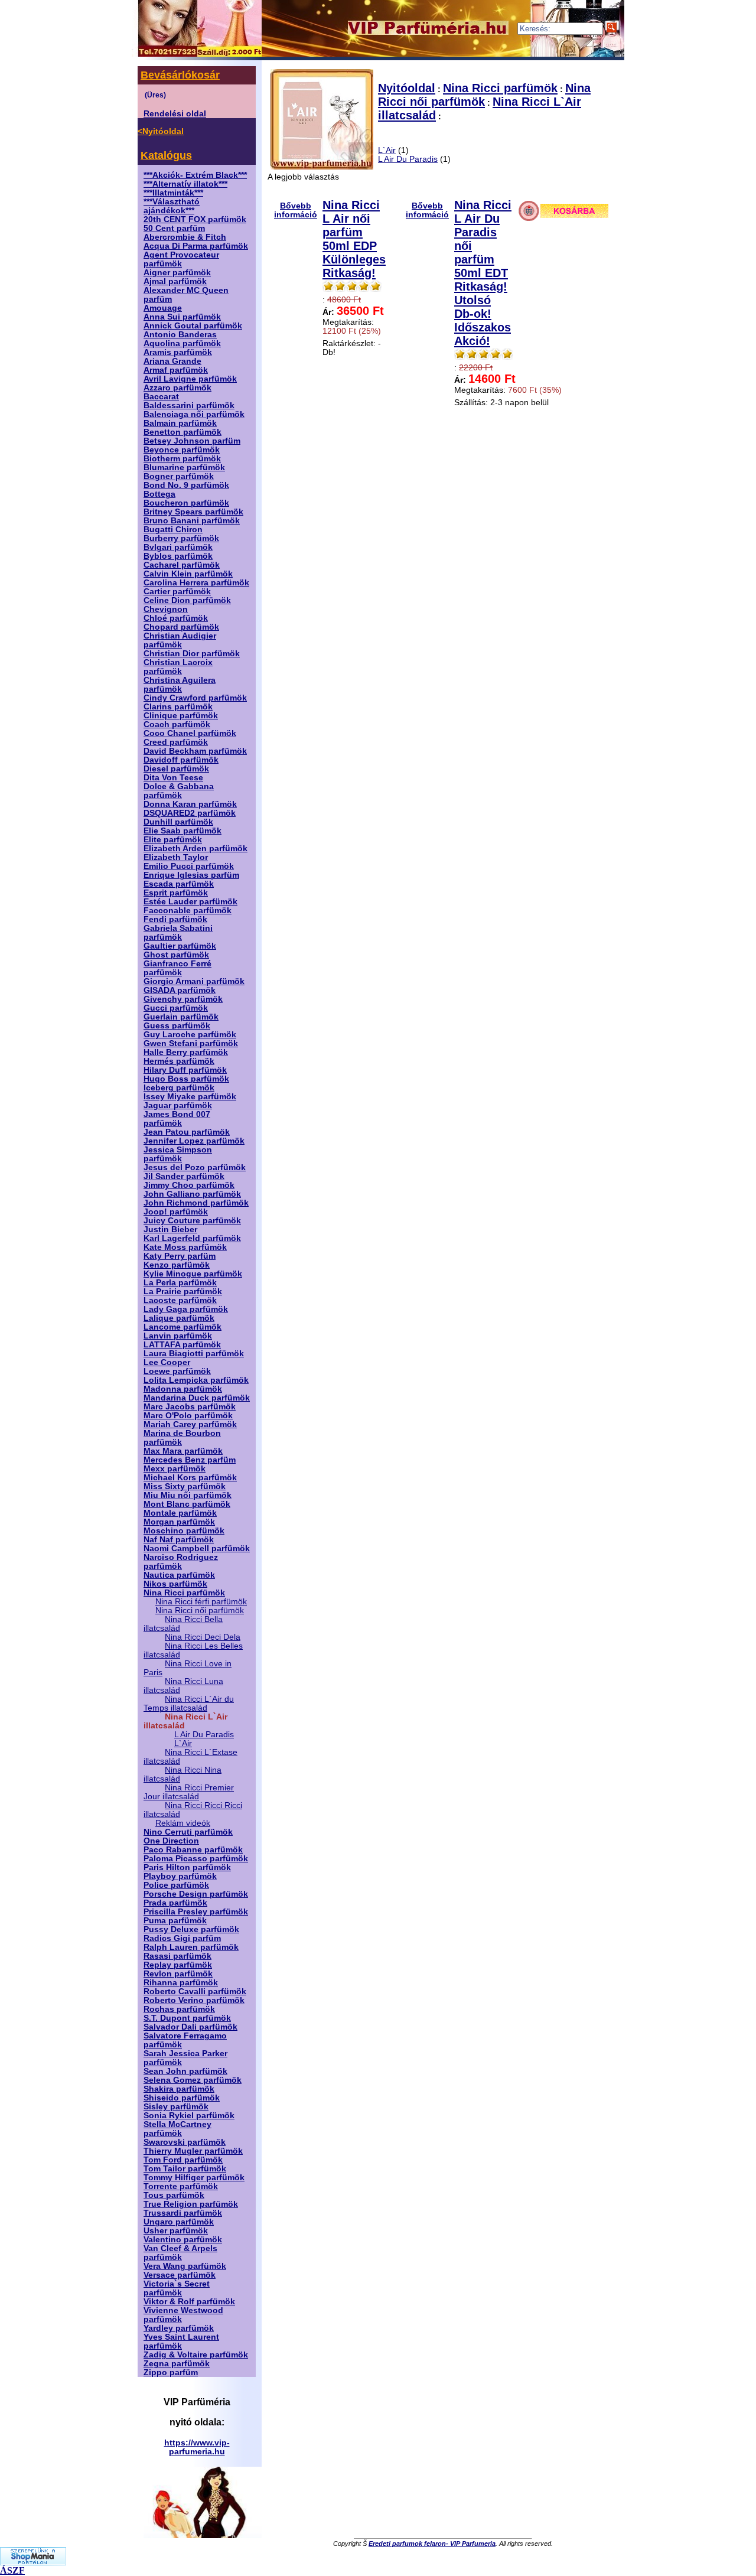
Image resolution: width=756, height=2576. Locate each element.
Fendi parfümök (175, 919)
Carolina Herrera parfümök (196, 583)
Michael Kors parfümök (190, 1478)
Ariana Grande (172, 361)
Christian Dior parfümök (192, 654)
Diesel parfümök (176, 769)
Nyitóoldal (407, 88)
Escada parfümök (179, 884)
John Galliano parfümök (192, 1194)
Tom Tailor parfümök (185, 2169)
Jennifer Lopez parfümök (194, 1141)
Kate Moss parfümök (185, 1247)
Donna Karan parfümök (190, 804)
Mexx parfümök (175, 1469)
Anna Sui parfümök (182, 317)
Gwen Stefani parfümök (191, 1043)
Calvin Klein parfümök (188, 574)
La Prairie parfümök (183, 1292)
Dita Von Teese (173, 778)
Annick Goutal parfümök (193, 326)
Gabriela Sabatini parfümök (178, 933)
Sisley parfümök (176, 2107)
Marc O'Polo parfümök (188, 1416)
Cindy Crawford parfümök (195, 698)
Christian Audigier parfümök (180, 640)
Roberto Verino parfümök (194, 2000)
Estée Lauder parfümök (190, 902)
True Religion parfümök (191, 2204)
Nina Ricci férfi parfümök (201, 1602)
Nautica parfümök (179, 1575)
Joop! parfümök (176, 1212)
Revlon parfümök (178, 1974)
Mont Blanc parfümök (187, 1504)
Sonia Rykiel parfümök (189, 2116)
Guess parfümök (177, 1026)
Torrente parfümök (181, 2186)
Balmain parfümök (180, 423)
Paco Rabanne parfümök (193, 1850)
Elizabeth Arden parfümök (195, 849)
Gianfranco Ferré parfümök (177, 968)
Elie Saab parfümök (183, 831)
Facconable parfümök (188, 911)
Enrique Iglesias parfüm (191, 875)
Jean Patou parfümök (187, 1132)
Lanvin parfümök (178, 1336)
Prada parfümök (175, 1903)
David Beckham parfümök (195, 751)
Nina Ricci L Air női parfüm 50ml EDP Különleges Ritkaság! (354, 239)
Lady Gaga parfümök (186, 1309)
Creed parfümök (176, 742)
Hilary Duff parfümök (185, 1070)
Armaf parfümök (176, 370)
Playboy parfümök (180, 1876)
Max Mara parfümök (183, 1451)
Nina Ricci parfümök (184, 1593)
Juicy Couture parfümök (192, 1221)
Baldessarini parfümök (189, 406)
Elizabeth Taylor (176, 857)
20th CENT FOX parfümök (195, 219)
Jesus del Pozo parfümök (195, 1167)
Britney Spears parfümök (193, 512)
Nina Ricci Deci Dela (203, 1637)
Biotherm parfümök (182, 459)
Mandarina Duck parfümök (197, 1398)
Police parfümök (176, 1885)
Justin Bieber (170, 1230)
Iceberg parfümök (179, 1088)
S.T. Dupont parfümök (187, 2018)
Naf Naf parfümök (179, 1540)
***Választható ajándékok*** (172, 206)
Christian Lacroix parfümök (178, 667)
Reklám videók (183, 1823)
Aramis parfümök (178, 352)
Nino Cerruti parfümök (188, 1832)
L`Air (183, 1743)
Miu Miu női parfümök (188, 1495)
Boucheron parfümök (186, 503)
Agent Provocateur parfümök (181, 259)
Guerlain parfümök (181, 1017)
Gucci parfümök (176, 1008)
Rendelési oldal (175, 114)
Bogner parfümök (179, 476)
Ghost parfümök (176, 955)
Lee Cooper (167, 1362)
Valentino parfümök (183, 2240)
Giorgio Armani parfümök (194, 981)
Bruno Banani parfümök (192, 521)
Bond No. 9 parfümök (186, 485)
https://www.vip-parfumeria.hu (197, 2447)
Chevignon (166, 609)
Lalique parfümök (179, 1318)
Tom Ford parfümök (183, 2160)
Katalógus (166, 155)
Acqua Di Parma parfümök (196, 246)
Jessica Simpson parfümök (178, 1154)
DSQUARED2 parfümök (190, 813)
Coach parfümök (177, 724)
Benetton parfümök (183, 432)
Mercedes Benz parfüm (190, 1460)
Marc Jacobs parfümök (190, 1407)
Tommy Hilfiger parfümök (194, 2178)
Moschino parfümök (184, 1531)
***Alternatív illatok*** (185, 184)
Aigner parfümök (177, 273)
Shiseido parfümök (182, 2098)
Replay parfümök (178, 1965)
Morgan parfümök (179, 1522)
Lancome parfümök (183, 1327)
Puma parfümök (175, 1921)
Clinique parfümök (181, 716)
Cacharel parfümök (182, 565)
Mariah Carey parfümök (190, 1424)
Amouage (163, 308)
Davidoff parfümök (181, 760)
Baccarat (161, 397)
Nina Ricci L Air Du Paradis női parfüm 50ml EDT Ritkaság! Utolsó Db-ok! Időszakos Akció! (483, 273)
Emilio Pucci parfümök (189, 866)
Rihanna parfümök (181, 1983)
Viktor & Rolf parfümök (189, 2302)
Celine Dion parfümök (187, 600)
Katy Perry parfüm (180, 1256)
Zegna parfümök (177, 2364)
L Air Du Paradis (204, 1735)
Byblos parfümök (178, 556)
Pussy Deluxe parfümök (191, 1929)
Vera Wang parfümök (185, 2266)
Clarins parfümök (178, 707)
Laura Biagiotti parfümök (194, 1354)
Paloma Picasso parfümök (196, 1859)
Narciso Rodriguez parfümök (181, 1562)
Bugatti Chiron (173, 530)
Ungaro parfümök (179, 2222)
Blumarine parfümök (184, 468)
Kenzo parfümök (177, 1265)
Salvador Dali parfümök (190, 2027)
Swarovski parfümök (185, 2142)
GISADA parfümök (180, 990)
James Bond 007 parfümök (177, 1119)
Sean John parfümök (185, 2071)
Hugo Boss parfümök (186, 1079)
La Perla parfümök (180, 1283)
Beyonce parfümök (182, 450)
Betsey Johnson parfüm (192, 441)
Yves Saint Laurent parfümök (181, 2341)
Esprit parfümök (176, 893)
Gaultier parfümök (180, 946)
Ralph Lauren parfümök (191, 1947)
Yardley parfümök (179, 2328)
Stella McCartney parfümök (177, 2129)
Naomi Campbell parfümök (197, 1548)
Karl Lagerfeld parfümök (192, 1238)
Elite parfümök (173, 840)
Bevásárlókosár (180, 75)
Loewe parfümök (177, 1371)
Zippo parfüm (171, 2373)
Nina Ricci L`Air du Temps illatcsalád (189, 1704)
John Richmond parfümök (196, 1203)
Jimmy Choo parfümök (189, 1185)
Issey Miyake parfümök (190, 1097)
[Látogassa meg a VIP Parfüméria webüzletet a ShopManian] (33, 2562)
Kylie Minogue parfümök (193, 1274)
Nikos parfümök (175, 1584)
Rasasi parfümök (177, 1956)
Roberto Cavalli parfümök (195, 1992)
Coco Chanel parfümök (190, 733)
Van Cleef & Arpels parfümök (180, 2253)
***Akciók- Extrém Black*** (195, 175)
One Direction (171, 1841)
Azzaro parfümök (177, 388)
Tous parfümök (174, 2195)
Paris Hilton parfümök (187, 1867)
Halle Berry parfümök (186, 1052)
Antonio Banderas (180, 335)
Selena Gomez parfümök (193, 2080)
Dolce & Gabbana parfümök (179, 791)
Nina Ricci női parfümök (200, 1611)
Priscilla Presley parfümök (196, 1912)
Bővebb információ (296, 210)
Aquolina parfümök (182, 343)
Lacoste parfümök (180, 1300)
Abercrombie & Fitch (185, 237)
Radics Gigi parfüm (182, 1938)
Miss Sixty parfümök (185, 1486)
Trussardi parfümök (183, 2213)
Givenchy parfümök (183, 999)
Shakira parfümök (179, 2089)
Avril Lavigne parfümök (190, 379)
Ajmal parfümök (175, 281)
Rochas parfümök (179, 2009)
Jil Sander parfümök (184, 1176)
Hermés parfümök (179, 1061)
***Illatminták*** (173, 193)
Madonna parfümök (183, 1389)
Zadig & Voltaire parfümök (196, 2355)
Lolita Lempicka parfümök (196, 1380)
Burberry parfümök (181, 538)
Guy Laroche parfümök (190, 1035)
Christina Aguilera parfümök (180, 685)
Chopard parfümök (181, 627)
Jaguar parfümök (178, 1105)
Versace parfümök (180, 2275)
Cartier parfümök (177, 592)
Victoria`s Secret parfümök (177, 2288)
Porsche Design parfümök (196, 1894)
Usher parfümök (176, 2231)
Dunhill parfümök (178, 822)
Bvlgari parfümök (178, 547)
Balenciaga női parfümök (194, 414)
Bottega (159, 494)
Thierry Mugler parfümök (193, 2151)
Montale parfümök (180, 1513)
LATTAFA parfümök (182, 1345)
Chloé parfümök (176, 618)
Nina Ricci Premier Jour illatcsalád (189, 1792)
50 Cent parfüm (174, 228)
